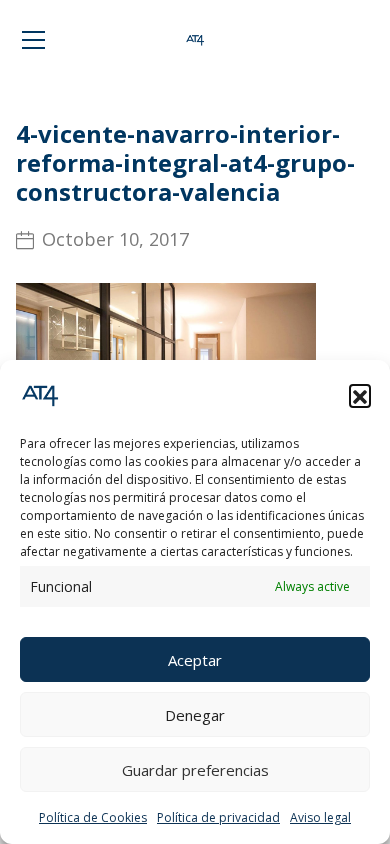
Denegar (195, 715)
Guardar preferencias (195, 770)
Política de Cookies (93, 817)
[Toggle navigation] (33, 40)
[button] (360, 395)
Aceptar (195, 660)
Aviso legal (320, 817)
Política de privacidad (218, 817)
